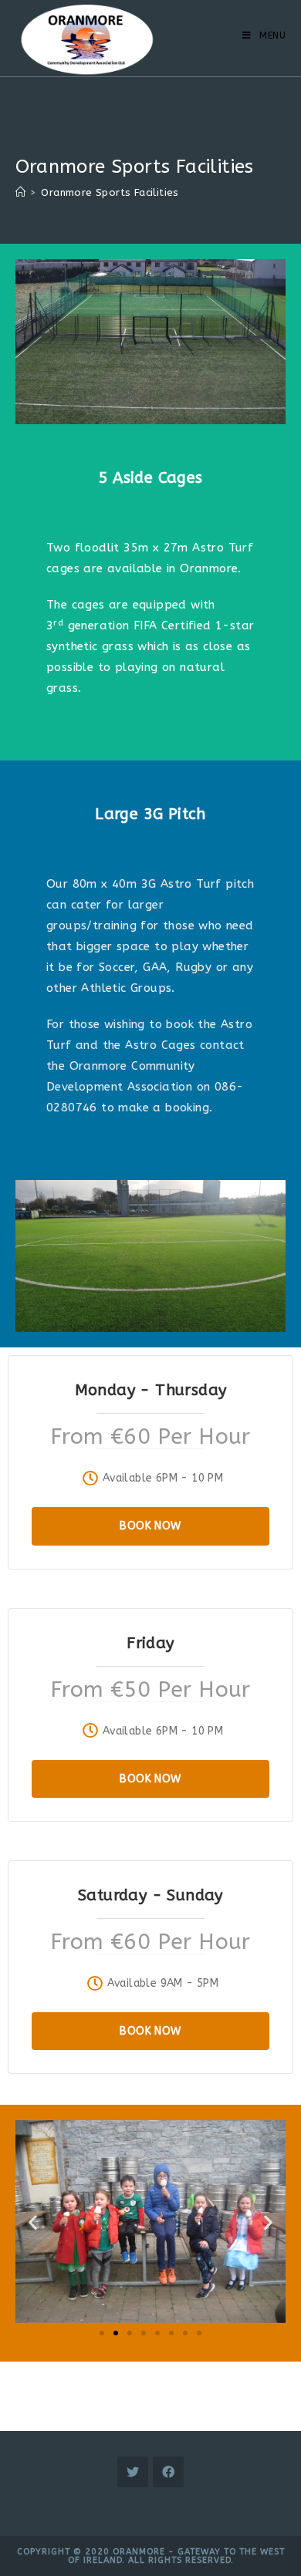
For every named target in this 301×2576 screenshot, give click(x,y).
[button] (33, 2222)
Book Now (150, 1526)
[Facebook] (168, 2472)
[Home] (20, 192)
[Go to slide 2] (116, 2333)
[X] (133, 2472)
